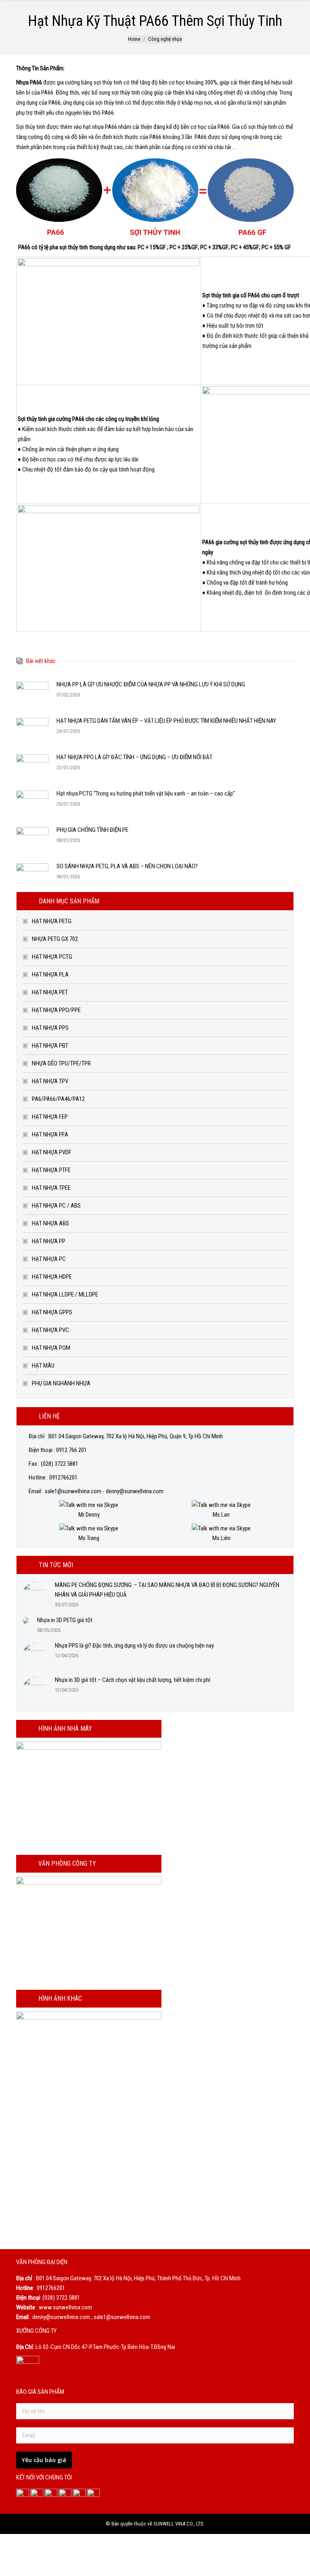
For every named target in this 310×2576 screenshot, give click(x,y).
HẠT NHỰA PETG (52, 921)
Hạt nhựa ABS (50, 1223)
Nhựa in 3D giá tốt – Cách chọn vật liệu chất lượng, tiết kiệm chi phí (133, 1680)
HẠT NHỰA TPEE (51, 1188)
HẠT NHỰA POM (51, 1348)
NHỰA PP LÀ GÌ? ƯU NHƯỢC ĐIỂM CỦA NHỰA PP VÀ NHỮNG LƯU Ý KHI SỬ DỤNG (151, 684)
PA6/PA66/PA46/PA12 (58, 1099)
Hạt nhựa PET (50, 992)
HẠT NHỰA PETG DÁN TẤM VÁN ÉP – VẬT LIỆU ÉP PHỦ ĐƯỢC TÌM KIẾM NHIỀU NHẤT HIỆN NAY (166, 721)
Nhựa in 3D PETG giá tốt (65, 1620)
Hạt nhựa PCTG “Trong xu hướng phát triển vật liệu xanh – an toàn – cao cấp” (146, 793)
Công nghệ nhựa (165, 39)
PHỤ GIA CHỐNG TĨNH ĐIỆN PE (92, 830)
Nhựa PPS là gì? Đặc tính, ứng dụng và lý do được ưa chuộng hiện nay (134, 1646)
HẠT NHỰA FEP (50, 1117)
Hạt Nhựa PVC (50, 1330)
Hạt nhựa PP (49, 1241)
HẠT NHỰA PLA (50, 974)
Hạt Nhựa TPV (50, 1081)
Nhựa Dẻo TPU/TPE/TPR (61, 1063)
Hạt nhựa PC (49, 1259)
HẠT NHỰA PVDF (52, 1152)
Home (134, 39)
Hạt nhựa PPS (50, 1028)
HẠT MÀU (43, 1366)
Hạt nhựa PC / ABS (56, 1206)
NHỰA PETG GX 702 (55, 939)
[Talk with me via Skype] (89, 1505)
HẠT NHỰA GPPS (52, 1312)
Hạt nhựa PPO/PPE (56, 1010)
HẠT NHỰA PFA (50, 1134)
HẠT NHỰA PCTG (52, 957)
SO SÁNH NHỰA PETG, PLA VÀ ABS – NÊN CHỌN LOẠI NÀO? (127, 866)
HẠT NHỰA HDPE (52, 1277)
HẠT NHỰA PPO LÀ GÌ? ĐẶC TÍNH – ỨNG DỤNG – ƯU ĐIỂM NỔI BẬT (134, 757)
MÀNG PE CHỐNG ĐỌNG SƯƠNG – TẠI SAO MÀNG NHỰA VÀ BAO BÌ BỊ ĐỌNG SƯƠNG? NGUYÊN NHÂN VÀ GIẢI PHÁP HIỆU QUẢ (167, 1590)
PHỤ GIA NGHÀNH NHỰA (61, 1383)
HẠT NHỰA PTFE (51, 1170)
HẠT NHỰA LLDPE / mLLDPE (65, 1294)
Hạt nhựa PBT (50, 1046)
